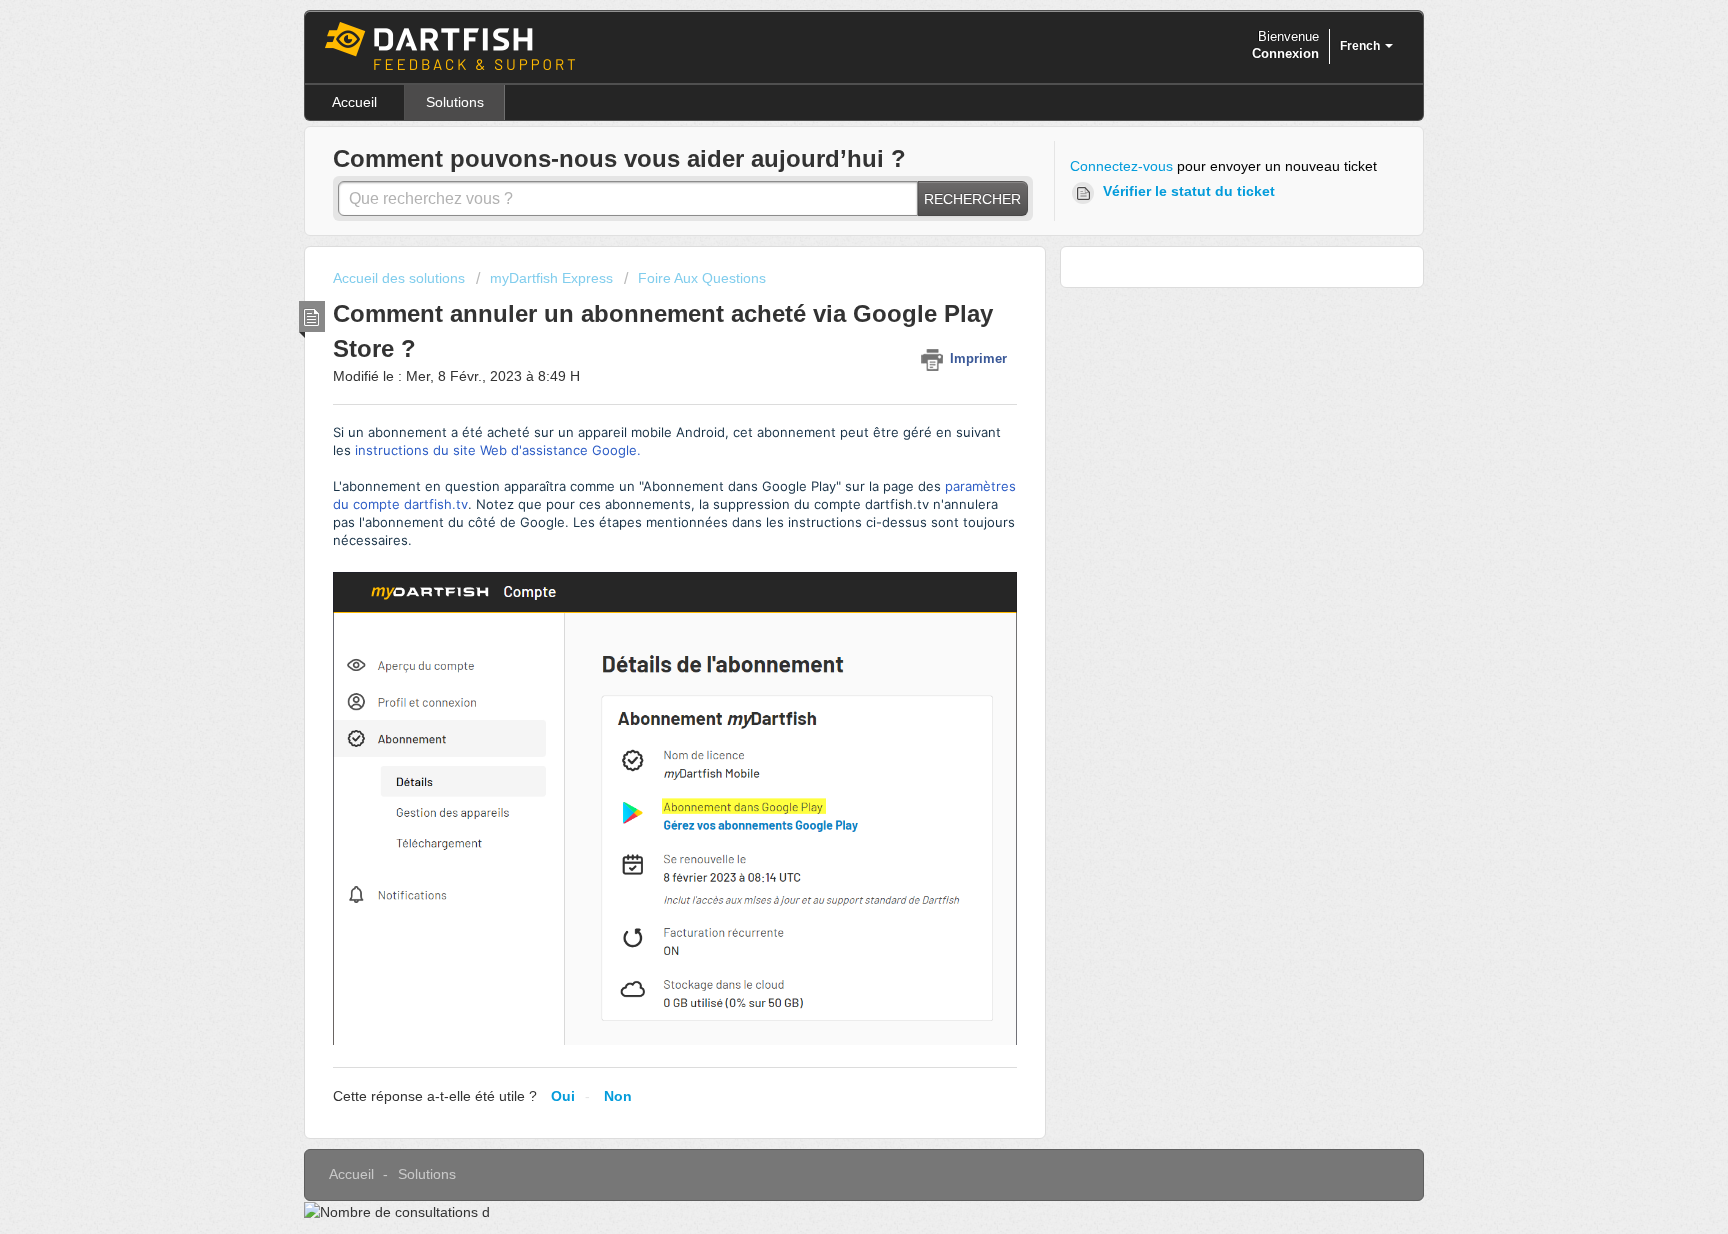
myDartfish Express (551, 278)
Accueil (354, 102)
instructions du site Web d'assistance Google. (498, 450)
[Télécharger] (827, 357)
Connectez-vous (1121, 166)
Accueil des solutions (401, 278)
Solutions (455, 102)
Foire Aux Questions (702, 278)
